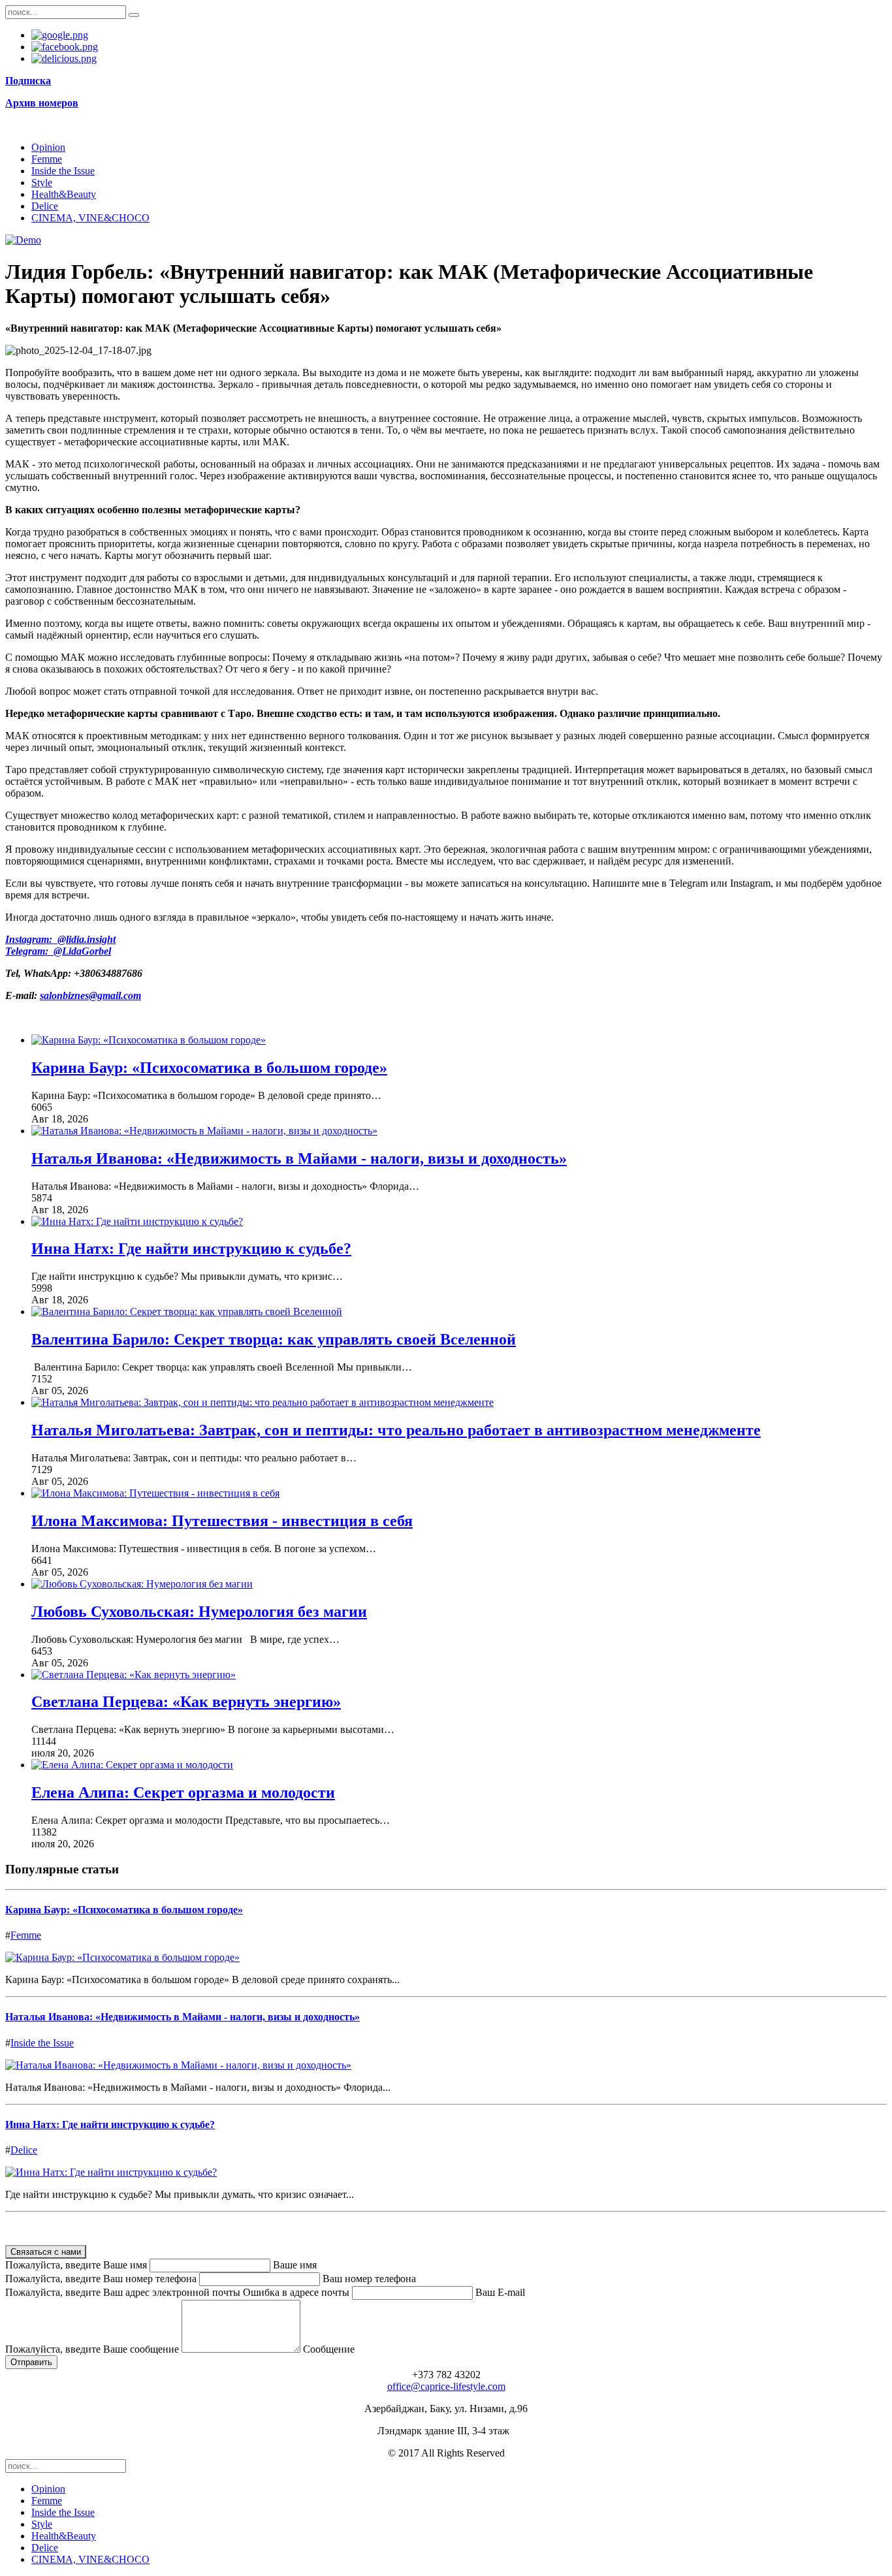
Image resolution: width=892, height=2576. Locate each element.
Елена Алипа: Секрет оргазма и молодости (183, 1792)
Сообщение (329, 2349)
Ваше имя (295, 2265)
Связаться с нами (46, 2252)
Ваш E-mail (500, 2292)
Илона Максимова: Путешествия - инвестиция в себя (222, 1521)
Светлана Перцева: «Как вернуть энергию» (186, 1702)
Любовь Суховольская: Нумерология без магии (199, 1612)
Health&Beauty (64, 194)
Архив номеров (42, 103)
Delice (45, 206)
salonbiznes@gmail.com (90, 995)
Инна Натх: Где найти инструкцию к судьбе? (191, 1248)
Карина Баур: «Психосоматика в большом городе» (209, 1068)
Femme (47, 159)
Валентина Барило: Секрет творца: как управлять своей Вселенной (274, 1339)
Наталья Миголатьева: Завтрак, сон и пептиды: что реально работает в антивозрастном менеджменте (396, 1430)
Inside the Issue (63, 171)
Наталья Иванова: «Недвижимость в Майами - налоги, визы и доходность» (299, 1158)
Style (42, 183)
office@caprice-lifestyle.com (446, 2386)
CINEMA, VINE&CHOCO (90, 218)
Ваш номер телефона (369, 2279)
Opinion (48, 147)
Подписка (28, 81)
